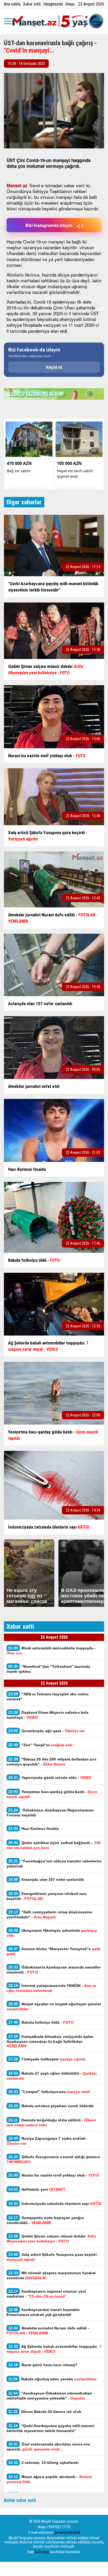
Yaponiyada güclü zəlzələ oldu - (50, 1777)
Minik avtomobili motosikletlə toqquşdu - (51, 1650)
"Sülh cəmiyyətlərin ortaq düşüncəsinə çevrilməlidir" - (49, 1914)
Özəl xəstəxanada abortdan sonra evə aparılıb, (48, 2447)
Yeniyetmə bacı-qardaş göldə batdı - (52, 1794)
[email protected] (67, 2532)
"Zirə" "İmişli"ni (40, 1745)
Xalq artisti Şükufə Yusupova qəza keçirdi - (53, 2257)
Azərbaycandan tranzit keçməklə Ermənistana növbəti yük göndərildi (43, 2312)
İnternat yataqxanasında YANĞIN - (52, 1988)
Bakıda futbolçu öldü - (41, 2022)
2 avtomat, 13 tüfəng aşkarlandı (43, 2462)
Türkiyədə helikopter (47, 2059)
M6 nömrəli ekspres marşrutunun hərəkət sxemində (51, 2275)
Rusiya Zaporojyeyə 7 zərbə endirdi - (47, 2141)
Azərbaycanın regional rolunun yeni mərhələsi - (46, 2294)
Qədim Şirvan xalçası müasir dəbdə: (51, 2239)
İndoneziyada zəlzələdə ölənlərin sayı (55, 2203)
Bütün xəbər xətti (20, 2500)
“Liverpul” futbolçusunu (49, 2092)
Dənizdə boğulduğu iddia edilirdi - (51, 2122)
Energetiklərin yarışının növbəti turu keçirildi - (47, 1896)
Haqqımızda (53, 4)
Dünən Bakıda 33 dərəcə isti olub (45, 2411)
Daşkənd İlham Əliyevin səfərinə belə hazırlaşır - (47, 1715)
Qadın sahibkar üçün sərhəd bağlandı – (54, 1845)
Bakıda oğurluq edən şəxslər (52, 2379)
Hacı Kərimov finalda (34, 1828)
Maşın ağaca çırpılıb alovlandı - (49, 2479)
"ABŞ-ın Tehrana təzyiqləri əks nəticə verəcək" (48, 1696)
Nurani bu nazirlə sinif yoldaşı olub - (54, 2175)
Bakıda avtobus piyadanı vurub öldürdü (51, 2106)
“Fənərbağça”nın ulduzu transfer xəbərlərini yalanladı (54, 1863)
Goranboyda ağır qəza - (46, 1731)
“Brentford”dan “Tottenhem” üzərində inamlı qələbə (48, 1669)
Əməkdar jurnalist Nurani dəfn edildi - (48, 2330)
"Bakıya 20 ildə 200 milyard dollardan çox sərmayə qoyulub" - (52, 1762)
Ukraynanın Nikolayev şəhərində (52, 1933)
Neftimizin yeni (37, 2189)
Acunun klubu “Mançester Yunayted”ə (54, 1951)
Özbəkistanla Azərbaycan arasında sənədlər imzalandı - (54, 1970)
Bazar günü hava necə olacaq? (43, 2365)
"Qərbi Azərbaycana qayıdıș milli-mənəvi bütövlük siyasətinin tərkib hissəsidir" (50, 2428)
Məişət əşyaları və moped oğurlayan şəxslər (54, 2006)
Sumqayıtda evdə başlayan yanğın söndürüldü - (45, 2220)
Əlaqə (70, 4)
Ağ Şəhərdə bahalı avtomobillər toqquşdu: (54, 2349)
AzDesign (42, 2552)
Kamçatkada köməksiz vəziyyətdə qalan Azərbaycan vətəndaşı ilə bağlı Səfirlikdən (50, 2041)
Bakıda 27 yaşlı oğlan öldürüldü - (52, 2076)
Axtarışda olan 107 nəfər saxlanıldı (46, 1879)
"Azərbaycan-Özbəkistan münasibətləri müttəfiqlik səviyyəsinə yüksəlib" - (49, 2396)
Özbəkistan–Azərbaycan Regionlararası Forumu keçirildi (50, 1812)
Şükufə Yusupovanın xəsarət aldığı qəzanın (53, 2159)
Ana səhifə (12, 4)
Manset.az (17, 185)
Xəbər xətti (32, 4)
